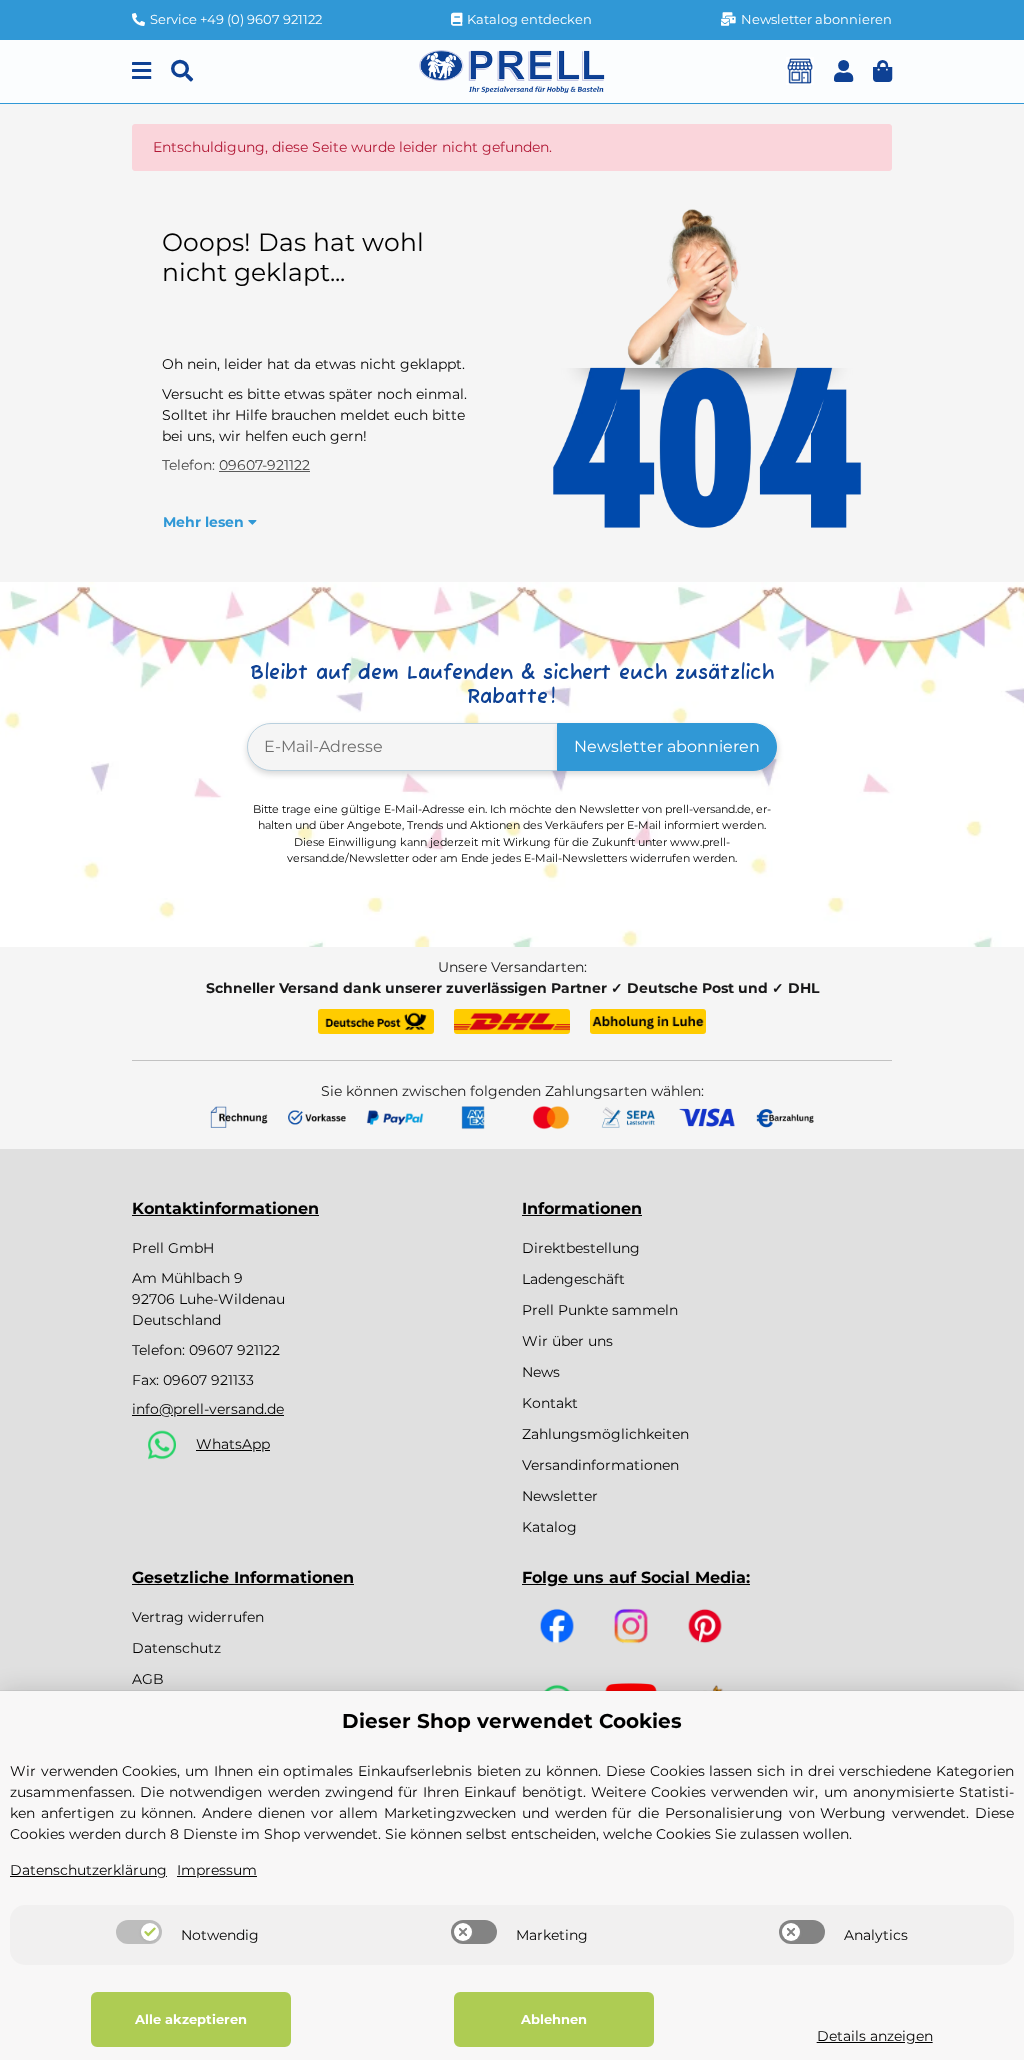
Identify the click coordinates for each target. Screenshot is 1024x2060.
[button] (843, 71)
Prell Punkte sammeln (600, 1310)
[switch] (139, 1932)
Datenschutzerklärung (88, 1870)
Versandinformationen (600, 1465)
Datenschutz (176, 1648)
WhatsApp (233, 1444)
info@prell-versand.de (208, 1409)
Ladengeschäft (573, 1279)
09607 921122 (234, 1350)
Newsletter (560, 1496)
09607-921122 (264, 465)
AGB (148, 1679)
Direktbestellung (581, 1248)
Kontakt (550, 1403)
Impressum (217, 1870)
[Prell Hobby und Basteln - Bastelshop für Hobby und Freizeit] (512, 70)
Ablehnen (554, 2019)
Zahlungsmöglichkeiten (605, 1434)
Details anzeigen (875, 2036)
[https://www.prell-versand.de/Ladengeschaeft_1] (800, 71)
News (541, 1372)
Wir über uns (567, 1341)
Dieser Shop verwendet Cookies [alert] (512, 1721)
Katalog (549, 1527)
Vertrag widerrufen (198, 1617)
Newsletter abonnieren (667, 746)
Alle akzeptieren (191, 2019)
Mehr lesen (205, 522)
